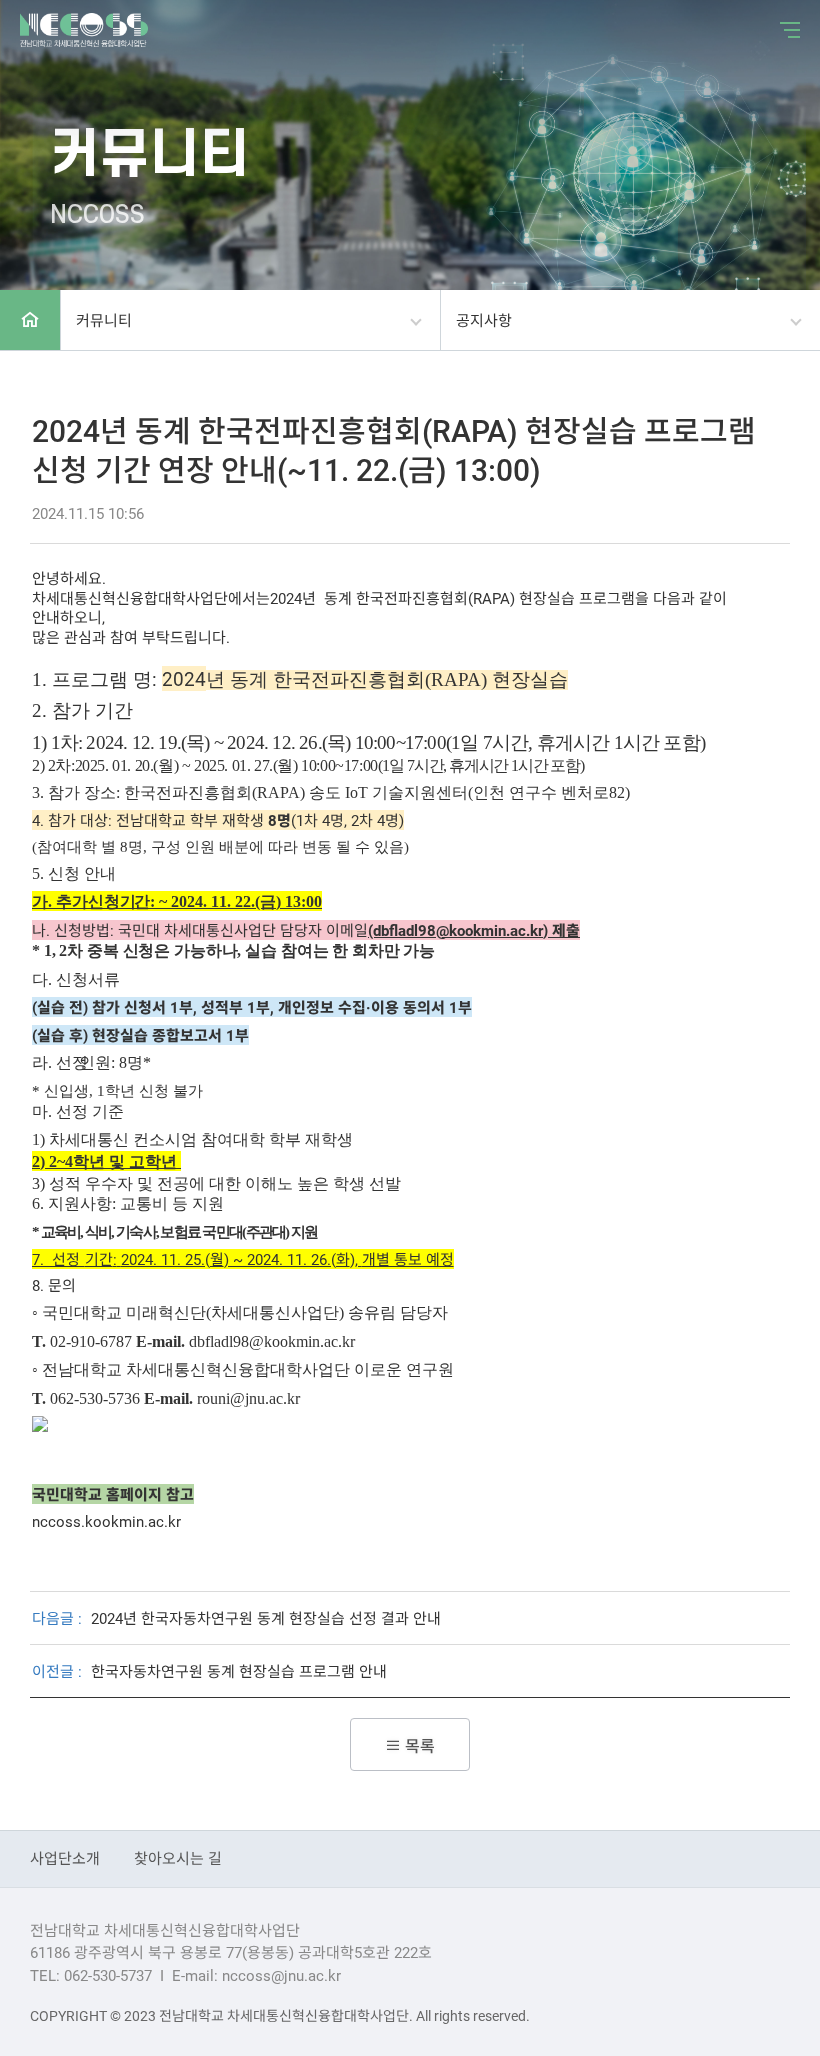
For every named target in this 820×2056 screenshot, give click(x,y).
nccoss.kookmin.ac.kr (106, 1521)
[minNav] (785, 30)
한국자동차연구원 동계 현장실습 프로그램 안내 (239, 1671)
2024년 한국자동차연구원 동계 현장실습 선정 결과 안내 (266, 1618)
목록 (418, 1745)
